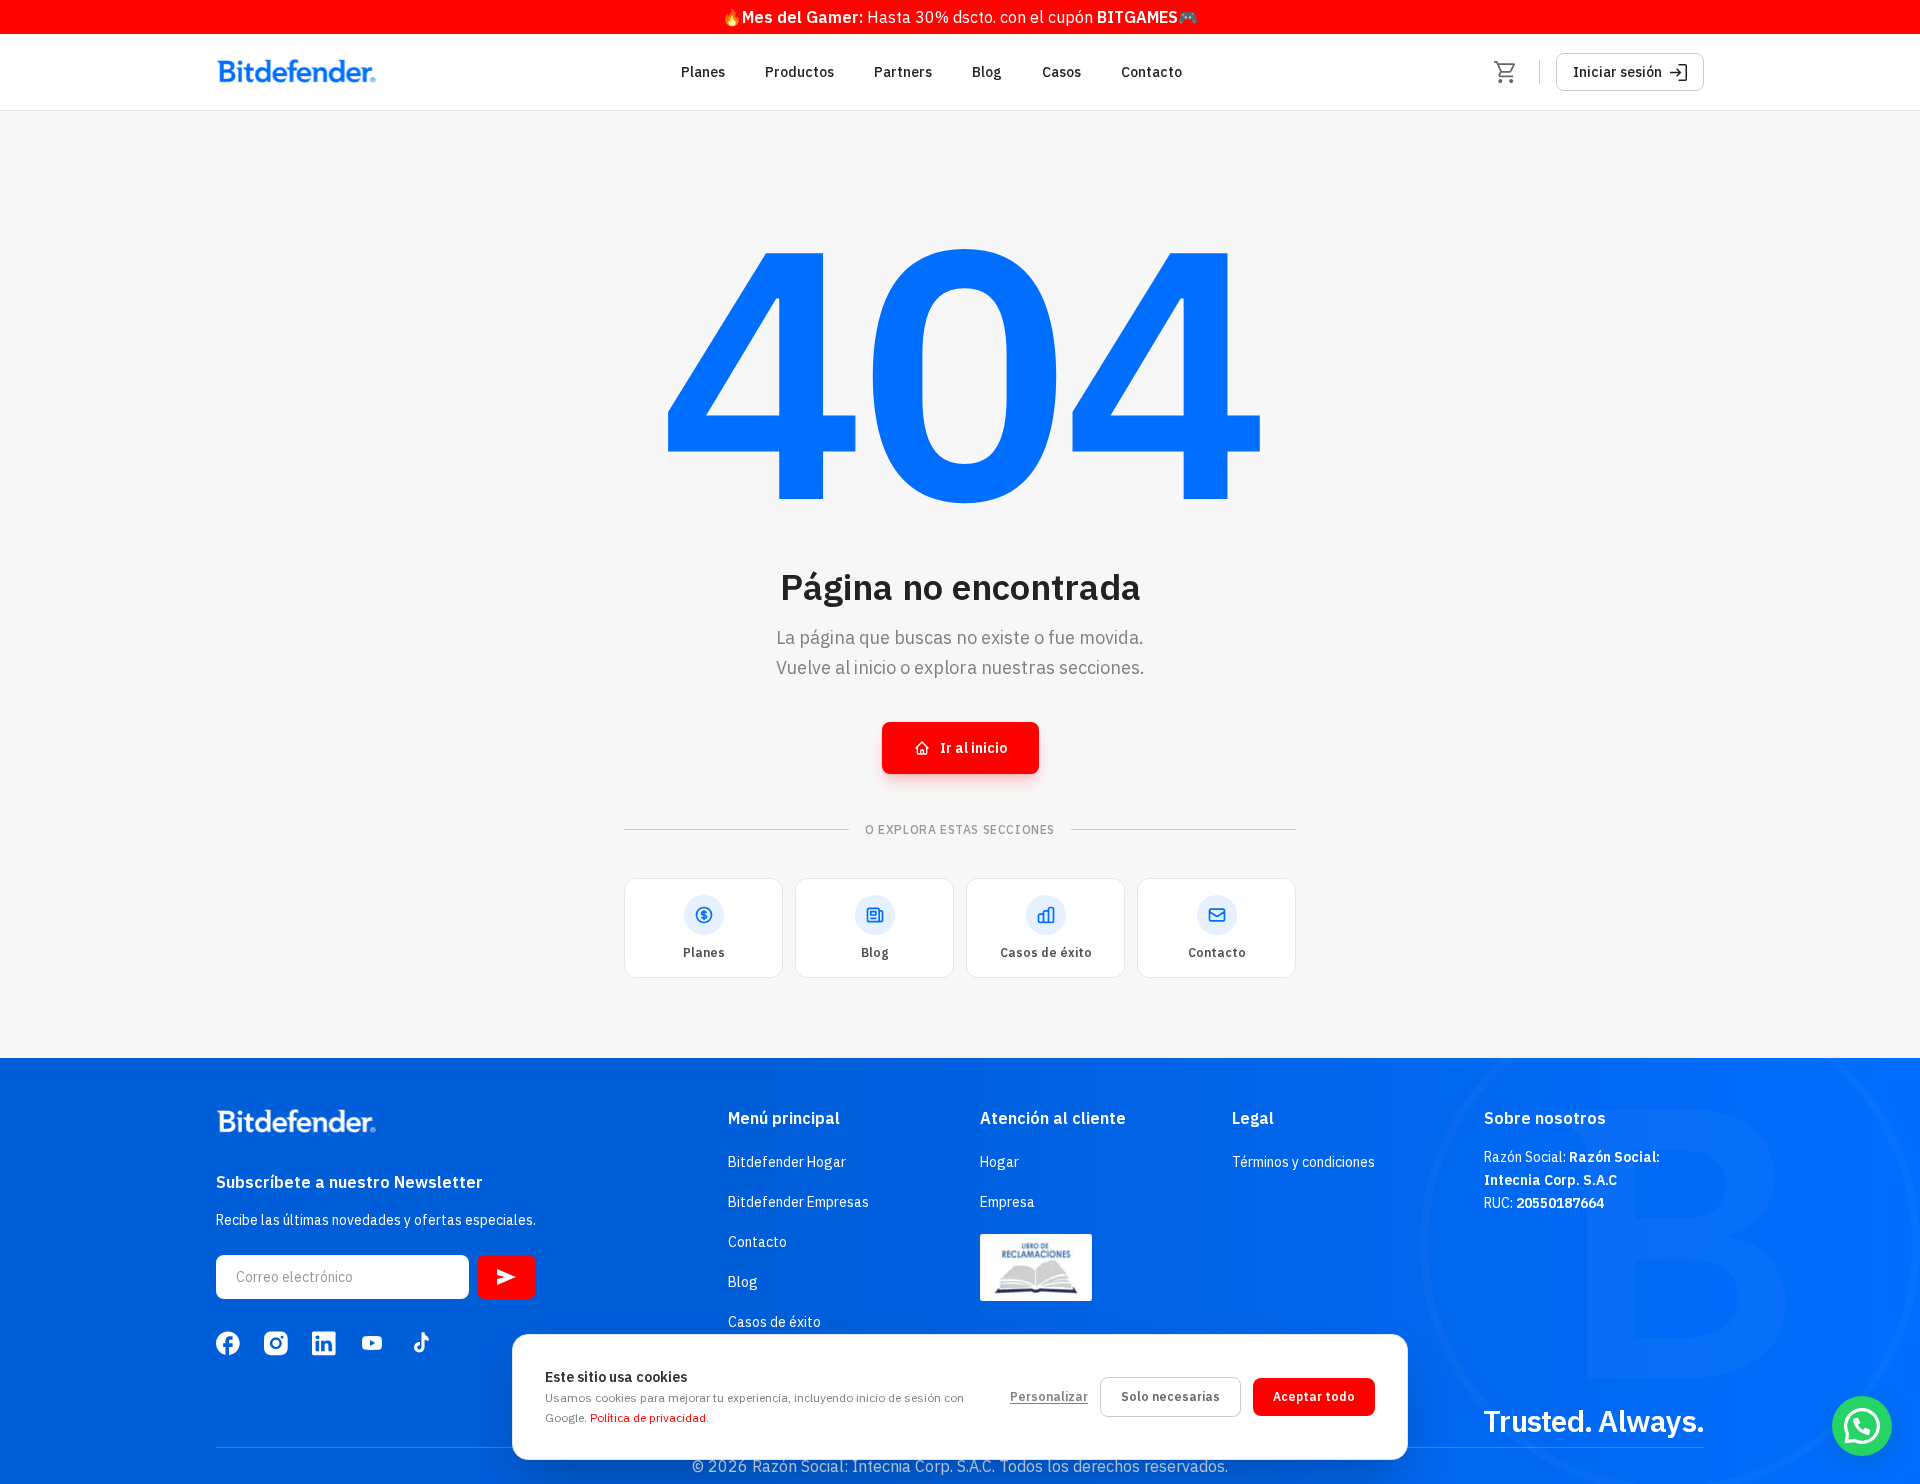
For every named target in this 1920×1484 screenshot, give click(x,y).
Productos (799, 72)
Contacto (1151, 72)
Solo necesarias (1170, 1396)
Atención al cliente (1053, 1118)
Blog (987, 72)
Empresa (1007, 1202)
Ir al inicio (973, 748)
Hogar (999, 1162)
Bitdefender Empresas (798, 1202)
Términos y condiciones (1303, 1162)
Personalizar (1049, 1396)
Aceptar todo (1314, 1396)
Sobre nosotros (1545, 1118)
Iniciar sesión (1617, 72)
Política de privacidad (648, 1417)
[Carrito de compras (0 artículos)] (1504, 72)
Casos (1061, 72)
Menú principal (784, 1118)
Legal (1253, 1118)
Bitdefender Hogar (787, 1162)
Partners (903, 72)
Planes (703, 72)
